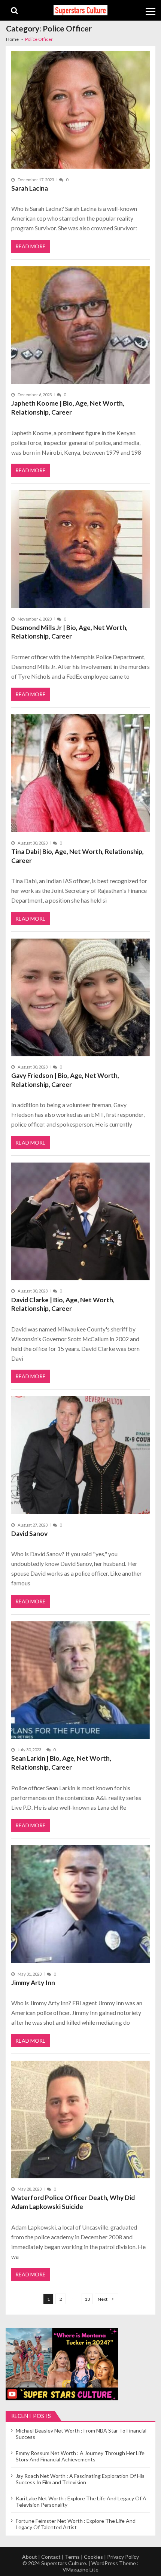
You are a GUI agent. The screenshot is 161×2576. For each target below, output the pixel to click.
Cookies (93, 2557)
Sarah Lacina (30, 188)
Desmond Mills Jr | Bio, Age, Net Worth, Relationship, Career (69, 632)
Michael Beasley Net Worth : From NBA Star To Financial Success (81, 2434)
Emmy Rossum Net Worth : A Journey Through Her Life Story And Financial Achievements (80, 2456)
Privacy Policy (123, 2557)
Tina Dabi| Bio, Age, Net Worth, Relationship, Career (78, 856)
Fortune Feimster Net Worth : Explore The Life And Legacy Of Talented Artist (76, 2524)
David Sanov (29, 1534)
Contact (51, 2557)
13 (87, 2299)
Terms (72, 2557)
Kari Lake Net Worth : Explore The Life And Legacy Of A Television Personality (81, 2501)
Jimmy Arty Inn (33, 1983)
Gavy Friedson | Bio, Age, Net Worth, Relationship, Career (65, 1080)
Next (103, 2299)
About (30, 2557)
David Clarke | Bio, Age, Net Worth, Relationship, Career (63, 1304)
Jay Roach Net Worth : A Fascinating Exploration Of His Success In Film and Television (80, 2479)
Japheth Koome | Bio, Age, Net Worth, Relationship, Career (68, 408)
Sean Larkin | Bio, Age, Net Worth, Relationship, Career (61, 1763)
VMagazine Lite (80, 2569)
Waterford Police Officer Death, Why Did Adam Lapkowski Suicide (73, 2202)
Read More (31, 246)
